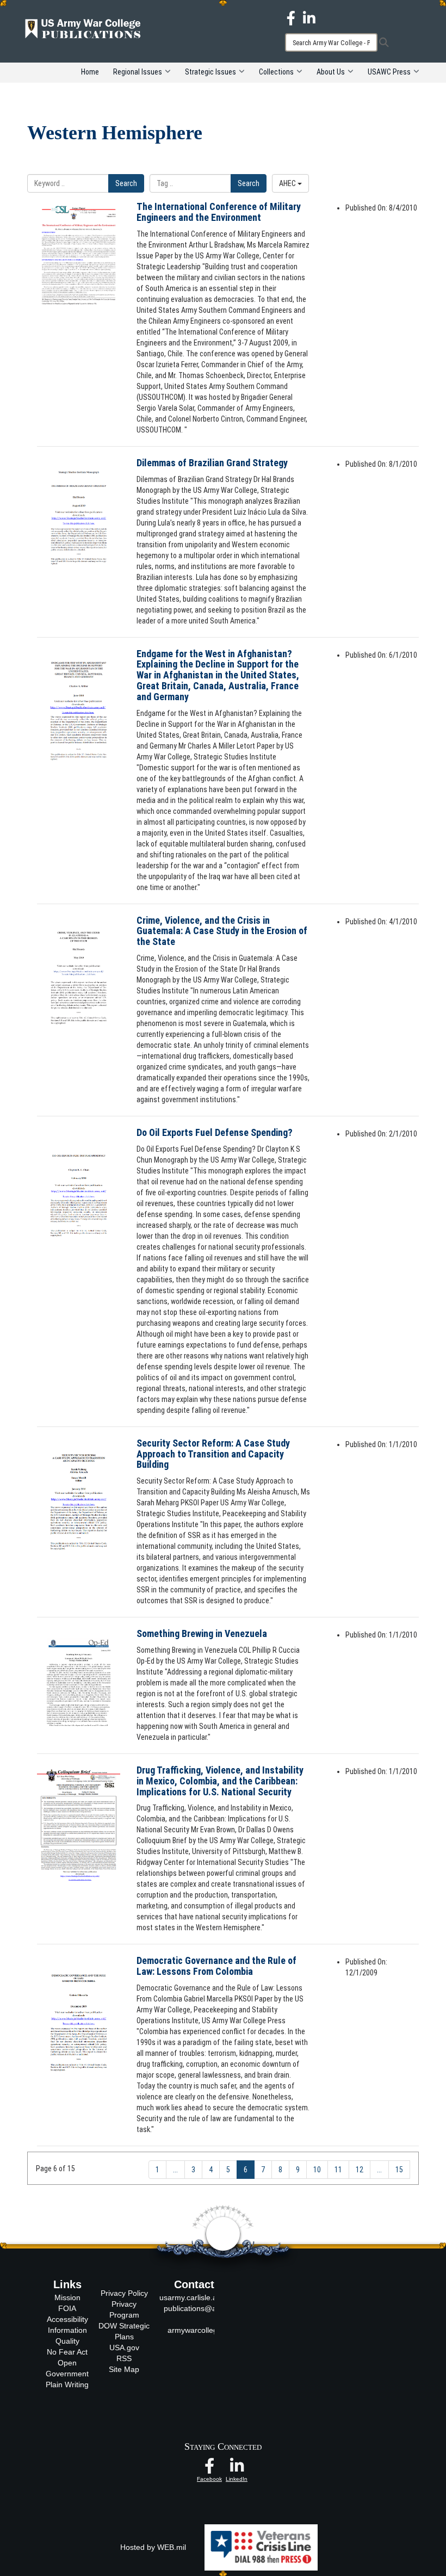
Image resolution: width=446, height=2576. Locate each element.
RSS (124, 2358)
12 (360, 2170)
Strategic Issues (210, 72)
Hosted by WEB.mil (153, 2547)
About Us (331, 72)
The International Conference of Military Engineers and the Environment (219, 212)
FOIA (67, 2308)
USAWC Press (389, 72)
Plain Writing (67, 2385)
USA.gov (124, 2348)
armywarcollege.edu (202, 2330)
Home (90, 72)
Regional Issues (138, 72)
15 (399, 2170)
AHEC (288, 183)
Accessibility (67, 2319)
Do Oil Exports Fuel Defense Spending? (215, 1132)
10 (317, 2170)
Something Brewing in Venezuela (202, 1633)
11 (338, 2170)
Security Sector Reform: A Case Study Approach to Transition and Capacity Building (213, 1454)
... (175, 2170)
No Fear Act (67, 2352)
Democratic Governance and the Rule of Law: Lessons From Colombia (216, 1966)
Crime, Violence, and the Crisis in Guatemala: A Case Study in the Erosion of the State (222, 931)
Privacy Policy (124, 2293)
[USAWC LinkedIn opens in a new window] (309, 17)
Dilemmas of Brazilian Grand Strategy (212, 463)
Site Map (124, 2369)
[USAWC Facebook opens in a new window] (291, 17)
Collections (276, 72)
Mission (67, 2297)
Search (126, 183)
